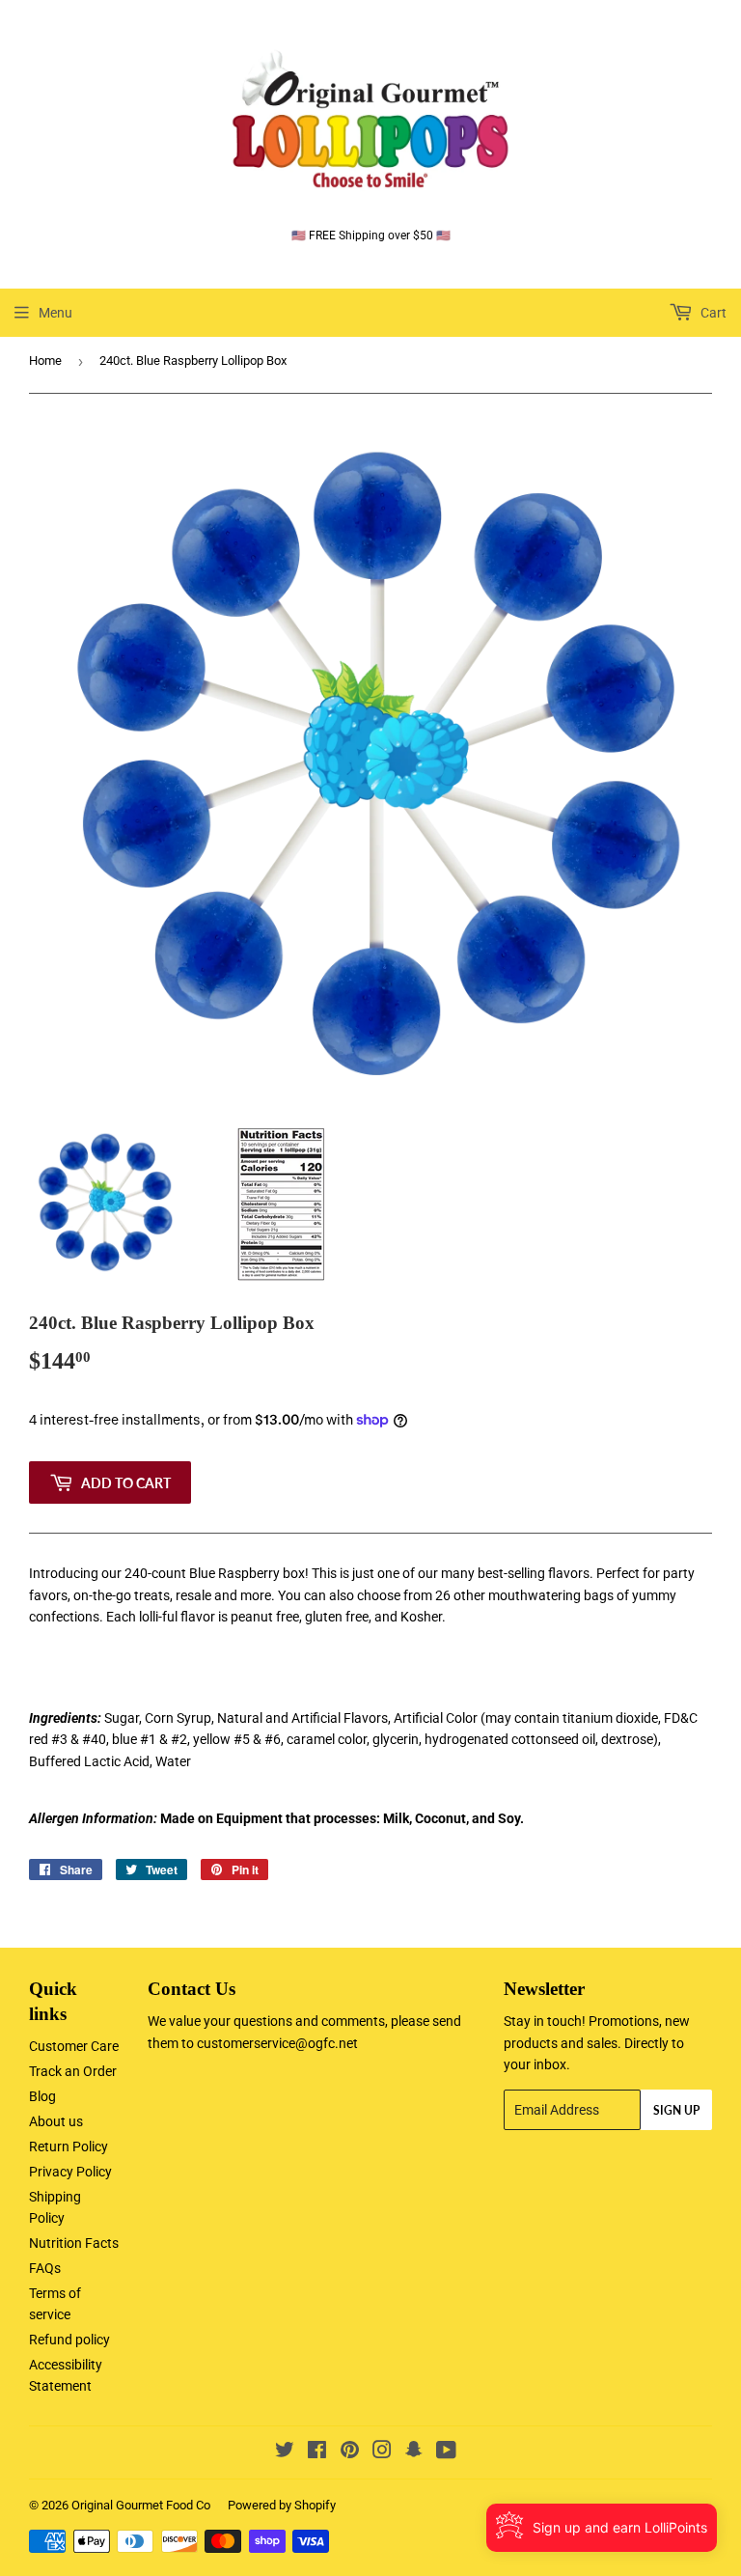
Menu (55, 313)
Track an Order (73, 2071)
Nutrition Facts (74, 2243)
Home (45, 360)
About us (56, 2121)
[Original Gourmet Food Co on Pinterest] (350, 2452)
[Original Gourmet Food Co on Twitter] (285, 2452)
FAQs (45, 2268)
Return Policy (69, 2147)
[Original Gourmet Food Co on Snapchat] (414, 2452)
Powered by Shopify (282, 2505)
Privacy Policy (70, 2172)
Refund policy (69, 2340)
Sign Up (676, 2110)
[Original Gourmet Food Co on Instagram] (382, 2452)
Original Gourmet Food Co (141, 2505)
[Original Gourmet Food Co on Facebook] (317, 2452)
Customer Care (74, 2046)
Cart (712, 313)
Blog (42, 2096)
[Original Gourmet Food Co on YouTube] (446, 2452)
